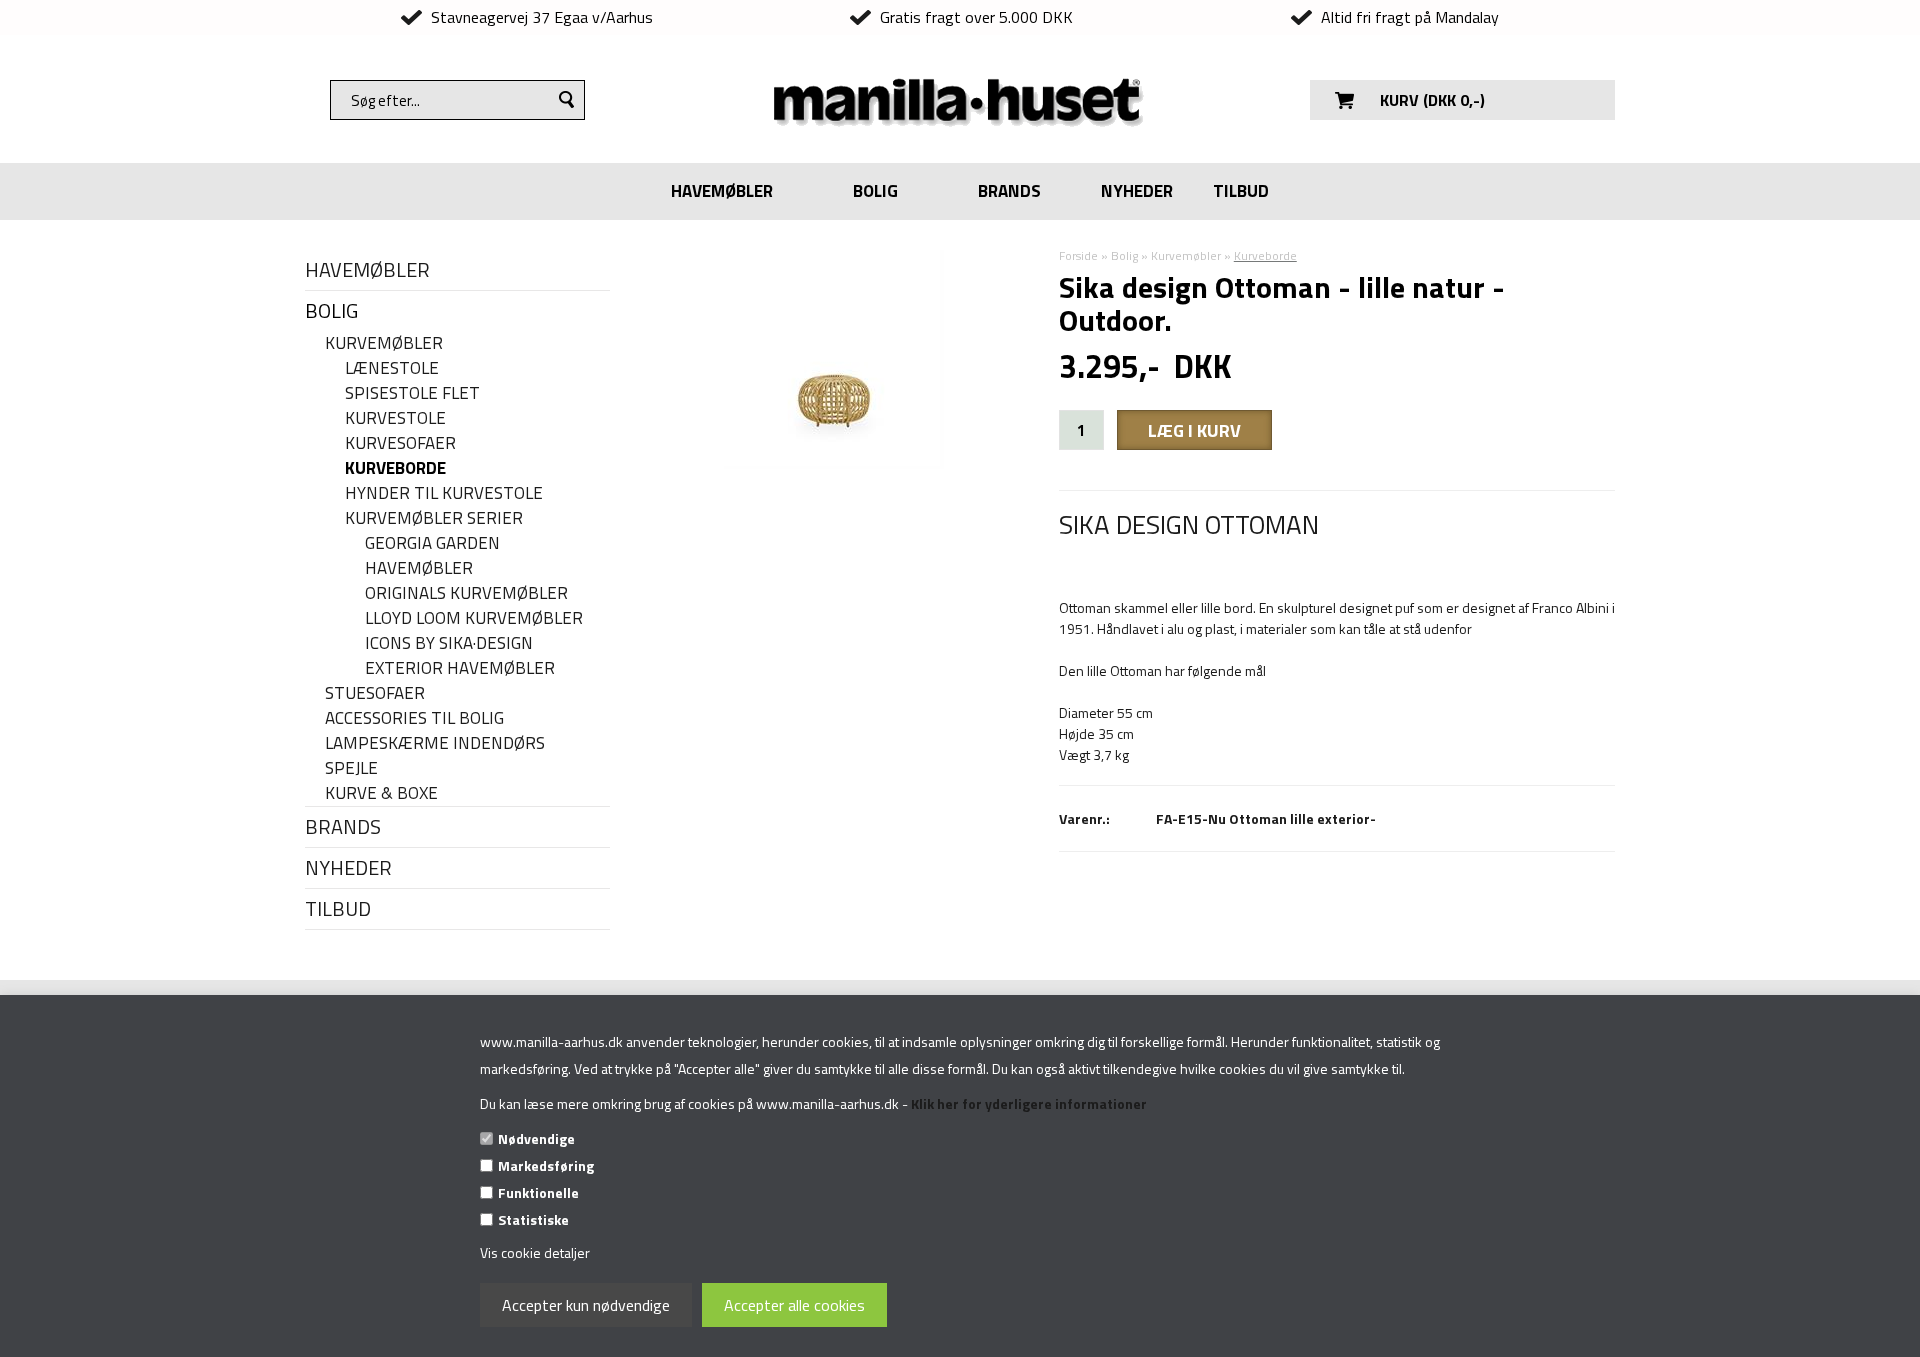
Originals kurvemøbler (466, 593)
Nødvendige (536, 1138)
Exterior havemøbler (460, 668)
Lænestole (392, 368)
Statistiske (533, 1219)
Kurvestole (395, 418)
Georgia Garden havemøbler (432, 556)
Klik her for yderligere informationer (1029, 1103)
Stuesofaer (375, 693)
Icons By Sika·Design (449, 643)
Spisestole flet (412, 393)
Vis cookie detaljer (535, 1252)
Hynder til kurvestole (444, 493)
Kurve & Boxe (381, 793)
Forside (1078, 255)
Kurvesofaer (400, 443)
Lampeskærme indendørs (435, 743)
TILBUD (1241, 191)
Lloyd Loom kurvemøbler (474, 618)
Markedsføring (546, 1165)
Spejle (351, 768)
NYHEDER (1137, 191)
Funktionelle (538, 1192)
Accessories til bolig (414, 718)
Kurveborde (395, 468)
